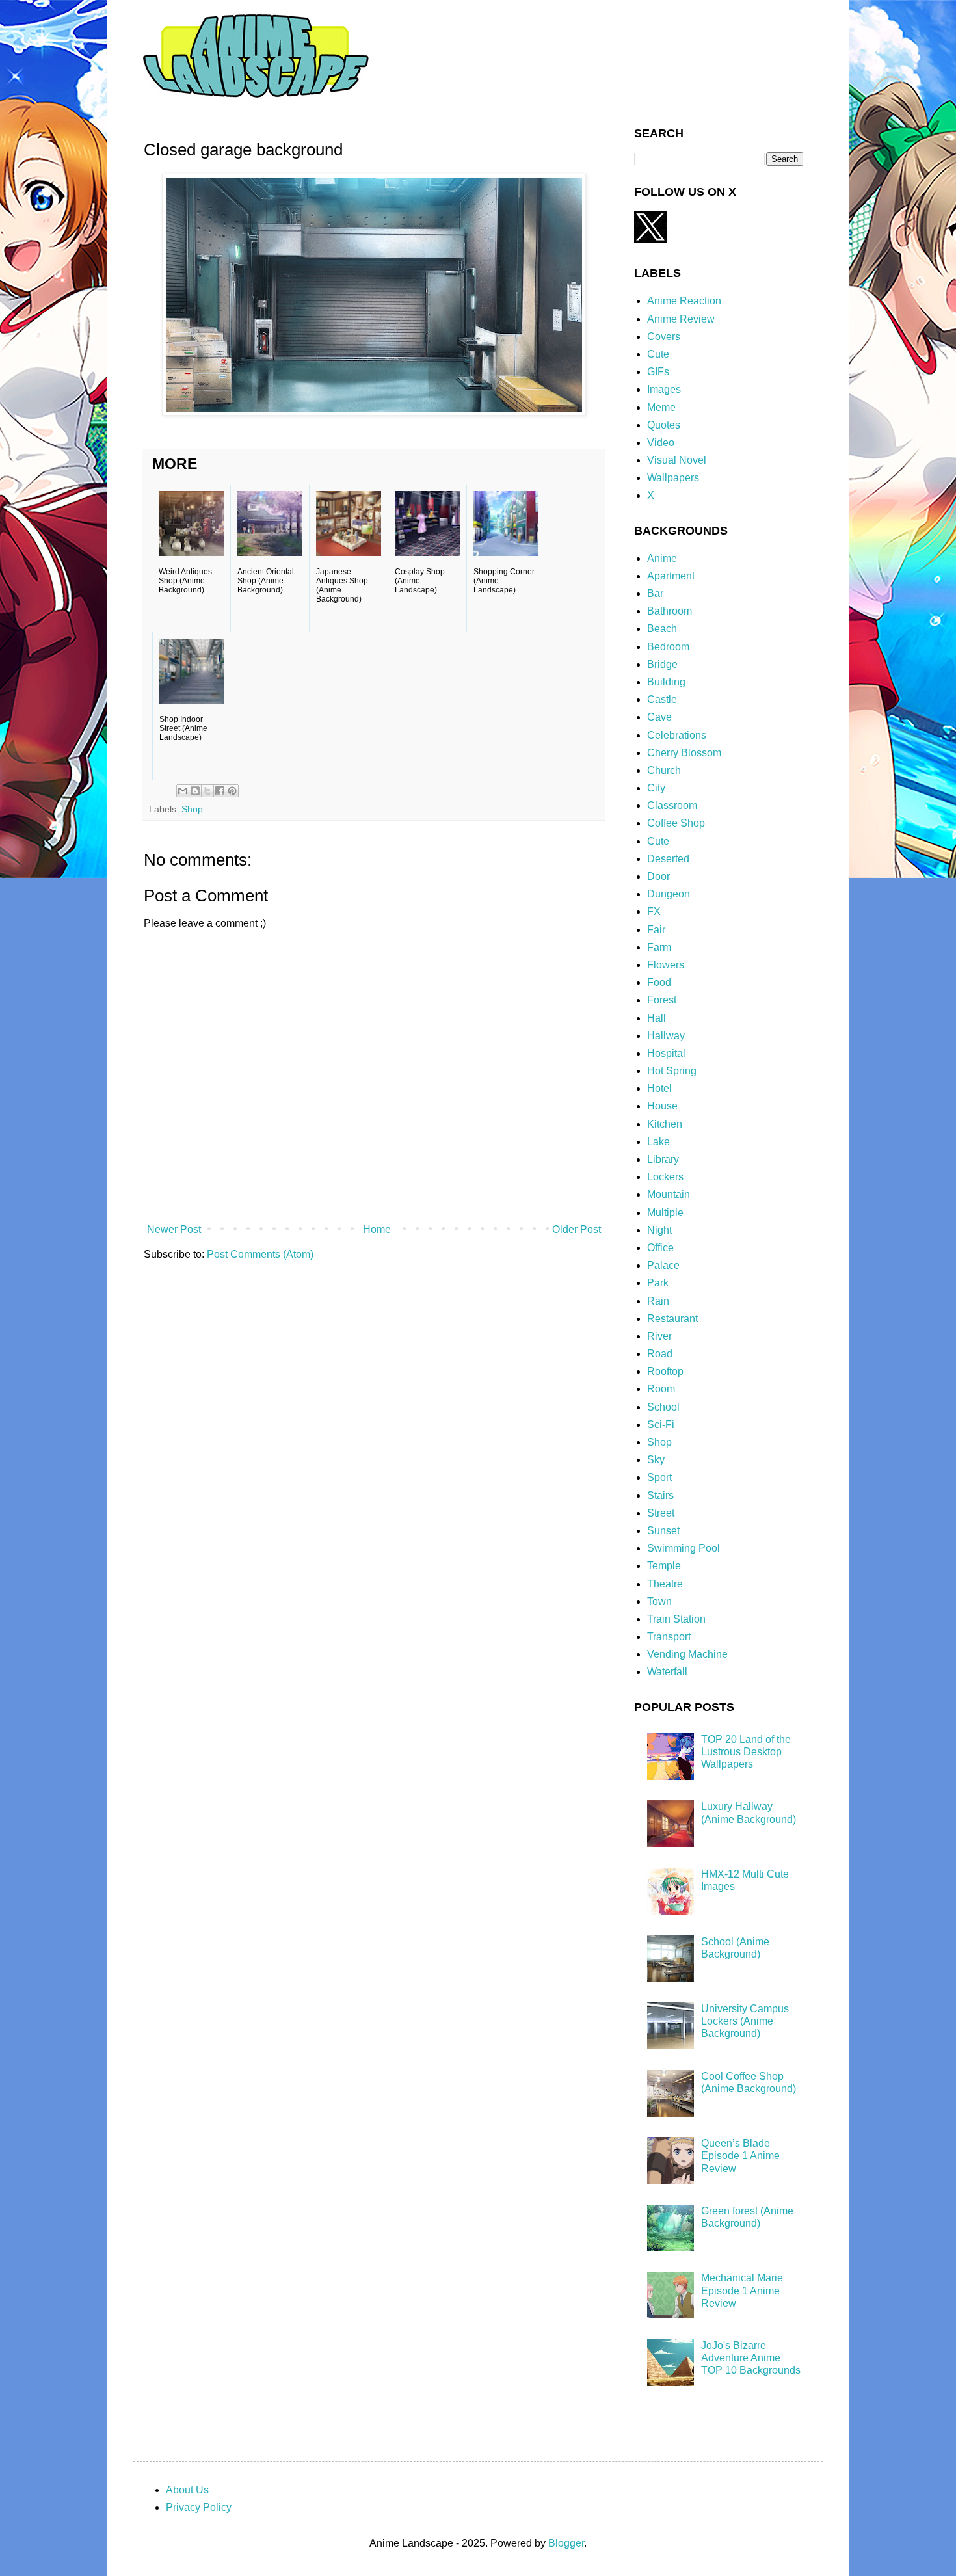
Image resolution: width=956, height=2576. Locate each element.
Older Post (577, 1229)
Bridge (662, 664)
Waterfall (667, 1672)
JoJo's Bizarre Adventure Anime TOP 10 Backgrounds (751, 2358)
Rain (658, 1301)
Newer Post (174, 1229)
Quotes (664, 425)
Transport (669, 1637)
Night (659, 1230)
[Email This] (183, 791)
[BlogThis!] (195, 791)
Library (663, 1159)
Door (658, 876)
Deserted (668, 859)
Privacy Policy (199, 2507)
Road (660, 1354)
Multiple (665, 1213)
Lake (658, 1142)
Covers (664, 337)
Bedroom (668, 647)
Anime (662, 558)
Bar (655, 593)
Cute (658, 354)
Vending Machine (687, 1654)
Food (659, 982)
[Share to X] (207, 791)
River (659, 1336)
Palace (663, 1265)
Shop (192, 809)
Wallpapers (673, 478)
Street (661, 1513)
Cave (659, 717)
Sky (656, 1460)
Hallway (666, 1036)
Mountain (669, 1194)
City (656, 788)
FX (654, 911)
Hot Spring (672, 1071)
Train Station (676, 1619)
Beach (662, 629)
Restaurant (672, 1319)
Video (661, 443)
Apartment (671, 576)
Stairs (660, 1495)
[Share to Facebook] (220, 791)
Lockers (665, 1177)
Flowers (666, 965)
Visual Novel (677, 460)
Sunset (663, 1531)
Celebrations (677, 735)
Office (660, 1248)
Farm (659, 947)
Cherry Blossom (684, 753)
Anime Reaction (684, 301)
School (663, 1407)
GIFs (658, 372)
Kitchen (665, 1124)
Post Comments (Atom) (260, 1254)
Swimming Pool (684, 1548)
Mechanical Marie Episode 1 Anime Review (742, 2290)
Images (664, 389)
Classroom (672, 805)
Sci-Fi (661, 1425)
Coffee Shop (676, 823)
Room (661, 1389)
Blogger (566, 2543)
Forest (662, 1000)
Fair (656, 930)
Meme (661, 407)
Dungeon (669, 894)
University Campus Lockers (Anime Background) (745, 2021)
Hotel (659, 1088)
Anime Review (681, 319)
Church (664, 770)
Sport (659, 1477)
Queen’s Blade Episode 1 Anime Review (740, 2156)
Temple (664, 1566)
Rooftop (665, 1371)
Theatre (665, 1584)
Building (666, 682)
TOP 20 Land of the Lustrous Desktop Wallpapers (746, 1752)
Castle (662, 699)
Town (659, 1601)
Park (658, 1283)
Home (377, 1229)
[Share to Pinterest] (232, 791)
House (662, 1106)
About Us (187, 2490)
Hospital (666, 1053)
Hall (657, 1018)
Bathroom (670, 611)
